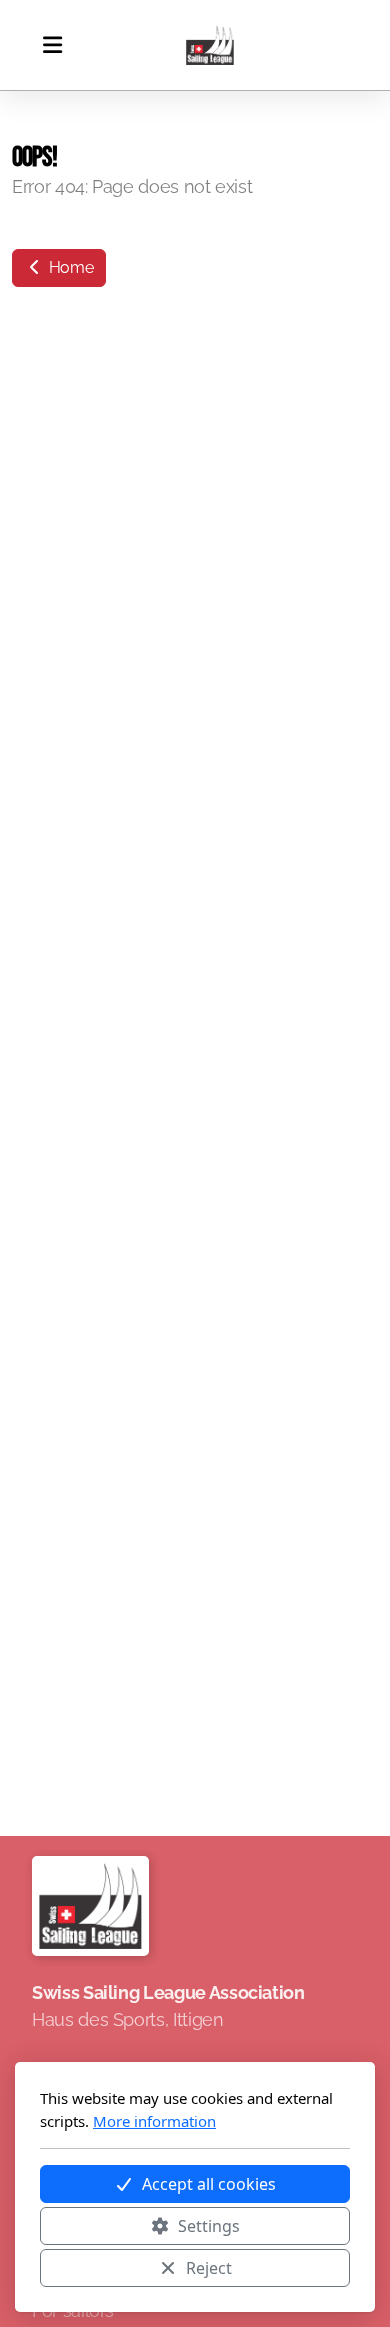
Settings (209, 2226)
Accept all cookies (209, 2184)
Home (69, 267)
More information (154, 2121)
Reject (209, 2268)
